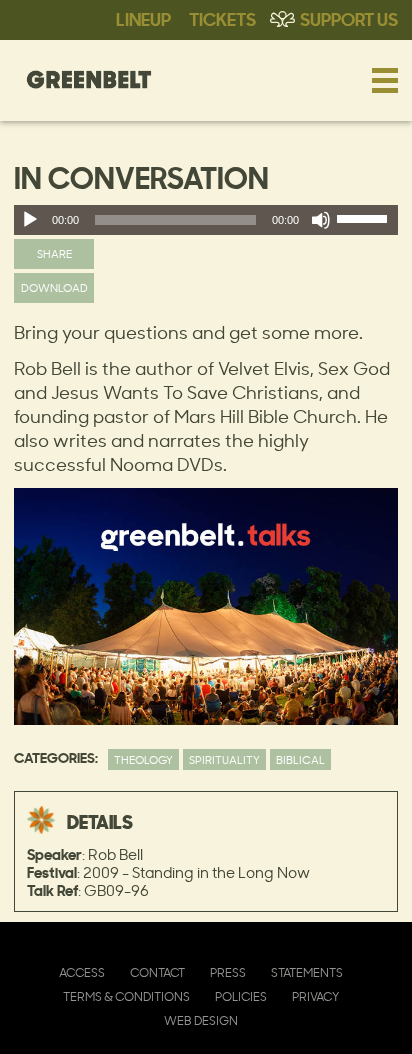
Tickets (222, 18)
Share (54, 253)
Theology (143, 759)
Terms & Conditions (126, 996)
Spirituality (224, 759)
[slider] (365, 223)
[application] (206, 220)
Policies (241, 996)
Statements (307, 972)
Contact (157, 972)
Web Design (201, 1020)
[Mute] (321, 220)
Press (228, 972)
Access (82, 972)
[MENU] (385, 80)
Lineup (143, 18)
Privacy (315, 996)
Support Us (349, 18)
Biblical (300, 759)
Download (54, 287)
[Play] (30, 220)
